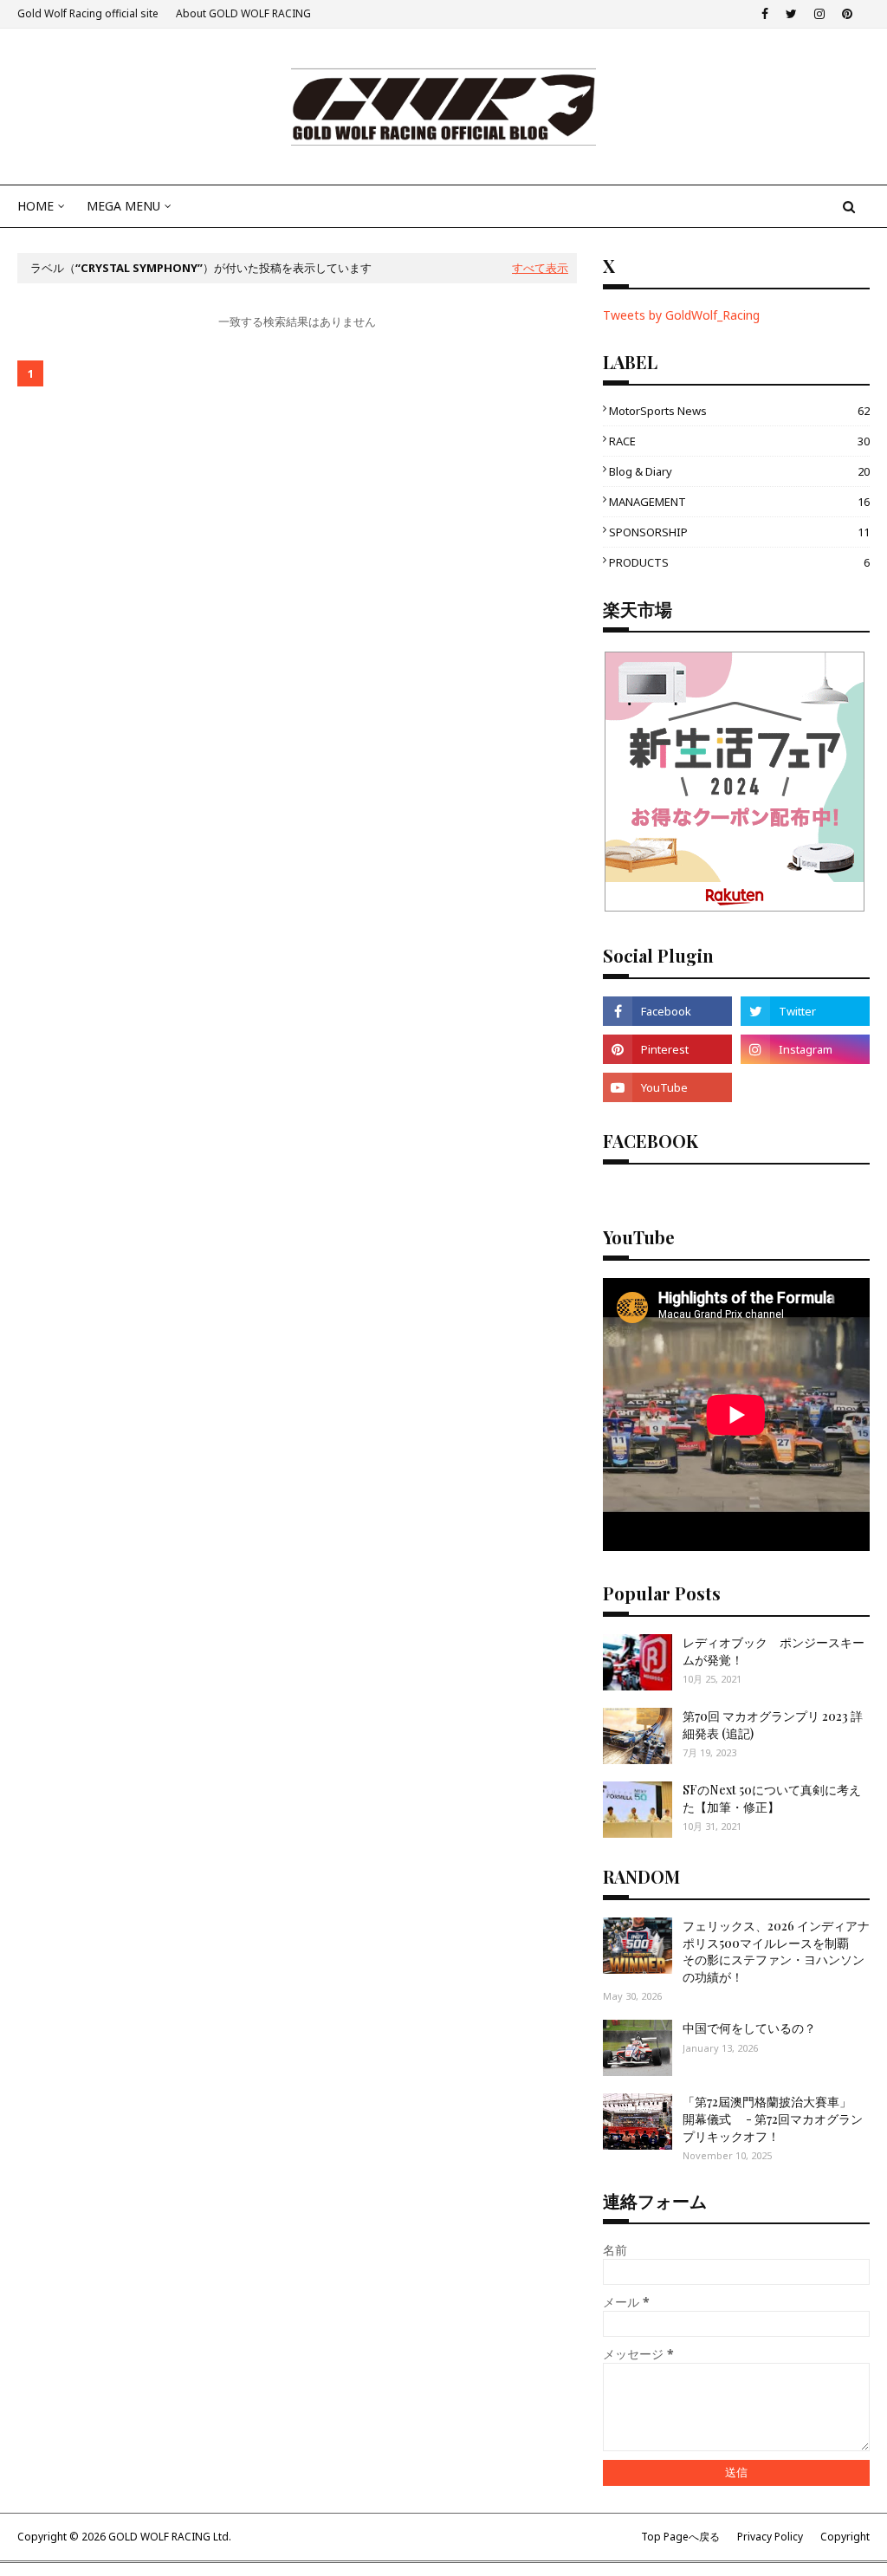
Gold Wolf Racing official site (88, 13)
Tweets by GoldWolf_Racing (681, 315)
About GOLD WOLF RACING (243, 13)
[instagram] (819, 14)
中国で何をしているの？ (749, 2028)
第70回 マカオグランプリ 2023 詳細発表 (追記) (773, 1725)
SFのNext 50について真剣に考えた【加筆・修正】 (772, 1798)
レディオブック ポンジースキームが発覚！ (774, 1651)
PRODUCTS (739, 562)
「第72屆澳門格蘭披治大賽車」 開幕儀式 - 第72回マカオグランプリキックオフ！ (773, 2119)
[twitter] (791, 14)
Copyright (845, 2537)
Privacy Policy (770, 2537)
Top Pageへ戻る (680, 2537)
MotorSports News (739, 411)
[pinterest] (847, 14)
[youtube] (667, 1087)
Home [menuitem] (36, 206)
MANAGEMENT (739, 502)
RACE (739, 441)
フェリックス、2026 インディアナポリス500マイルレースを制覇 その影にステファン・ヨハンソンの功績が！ (776, 1951)
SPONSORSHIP (739, 532)
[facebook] (765, 14)
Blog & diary (739, 471)
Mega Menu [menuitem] (123, 206)
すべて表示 (540, 268)
